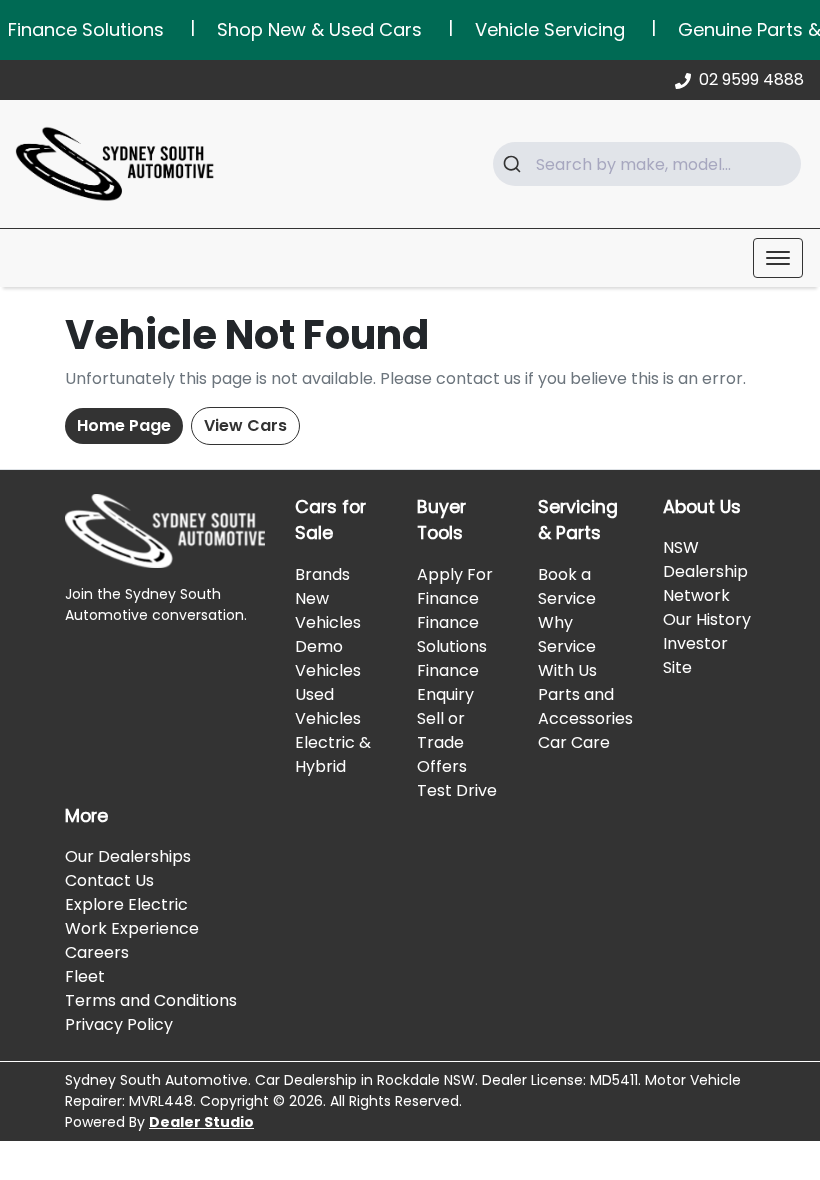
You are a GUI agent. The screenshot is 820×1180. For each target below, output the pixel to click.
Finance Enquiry (448, 682)
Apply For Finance (455, 586)
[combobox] (647, 164)
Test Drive (457, 790)
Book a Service (567, 586)
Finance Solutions (452, 634)
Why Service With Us (567, 646)
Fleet (85, 976)
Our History (707, 619)
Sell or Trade (441, 730)
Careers (97, 952)
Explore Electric (126, 904)
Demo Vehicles (328, 658)
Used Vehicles (328, 706)
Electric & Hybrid (333, 754)
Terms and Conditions (151, 1000)
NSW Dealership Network (705, 571)
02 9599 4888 (751, 79)
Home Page (124, 425)
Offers (442, 766)
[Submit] (514, 164)
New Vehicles (328, 610)
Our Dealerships (128, 856)
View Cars (245, 425)
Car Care (574, 742)
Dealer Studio (201, 1122)
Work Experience (132, 928)
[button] (778, 258)
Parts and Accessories (585, 706)
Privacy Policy (119, 1024)
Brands (322, 574)
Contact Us (109, 880)
